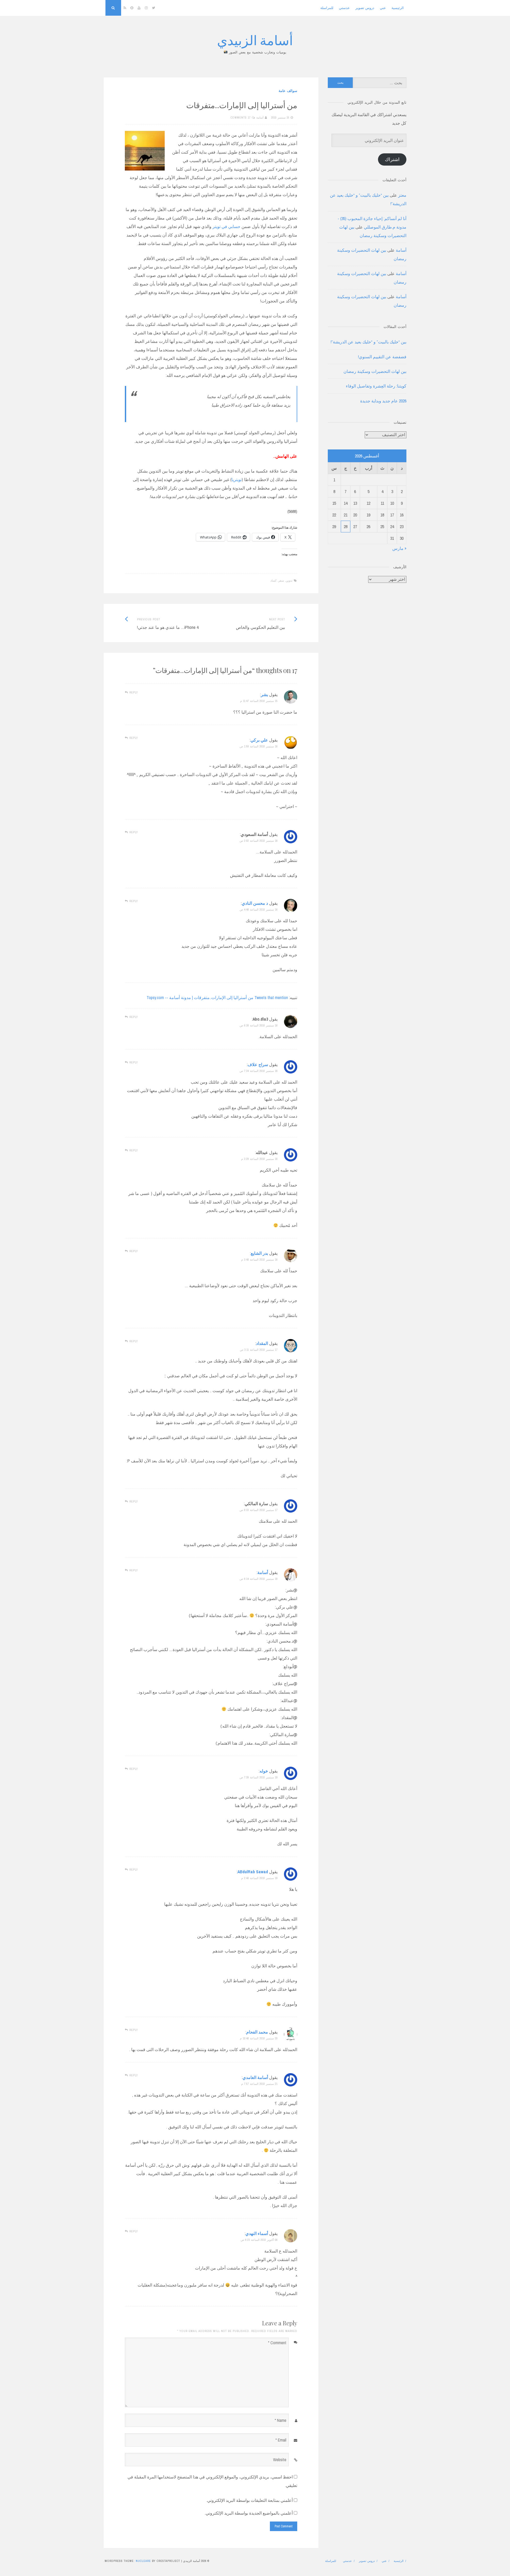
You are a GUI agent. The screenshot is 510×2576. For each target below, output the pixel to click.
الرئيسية (398, 8)
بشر (264, 694)
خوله (264, 1771)
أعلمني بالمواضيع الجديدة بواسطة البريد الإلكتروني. (249, 2513)
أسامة (260, 117)
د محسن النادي (255, 903)
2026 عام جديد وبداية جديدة (383, 401)
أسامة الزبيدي (255, 40)
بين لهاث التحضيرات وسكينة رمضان (375, 371)
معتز (402, 195)
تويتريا (237, 479)
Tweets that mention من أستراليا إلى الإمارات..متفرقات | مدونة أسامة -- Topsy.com (217, 997)
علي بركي (259, 740)
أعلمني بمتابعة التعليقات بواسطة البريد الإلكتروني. (250, 2500)
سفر (281, 580)
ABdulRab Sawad (253, 1872)
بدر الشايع (259, 1253)
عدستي (344, 8)
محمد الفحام (257, 2032)
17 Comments (241, 117)
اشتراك (392, 159)
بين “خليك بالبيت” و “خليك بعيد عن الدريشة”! (369, 342)
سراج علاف (258, 1064)
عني (383, 8)
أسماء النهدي (257, 2233)
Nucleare (143, 2561)
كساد (273, 580)
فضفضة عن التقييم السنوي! (382, 357)
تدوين (289, 580)
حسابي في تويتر (226, 226)
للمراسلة (327, 8)
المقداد (262, 1343)
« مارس (399, 548)
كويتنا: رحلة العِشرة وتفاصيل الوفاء (376, 386)
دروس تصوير (365, 8)
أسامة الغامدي (255, 2077)
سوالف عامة (288, 91)
